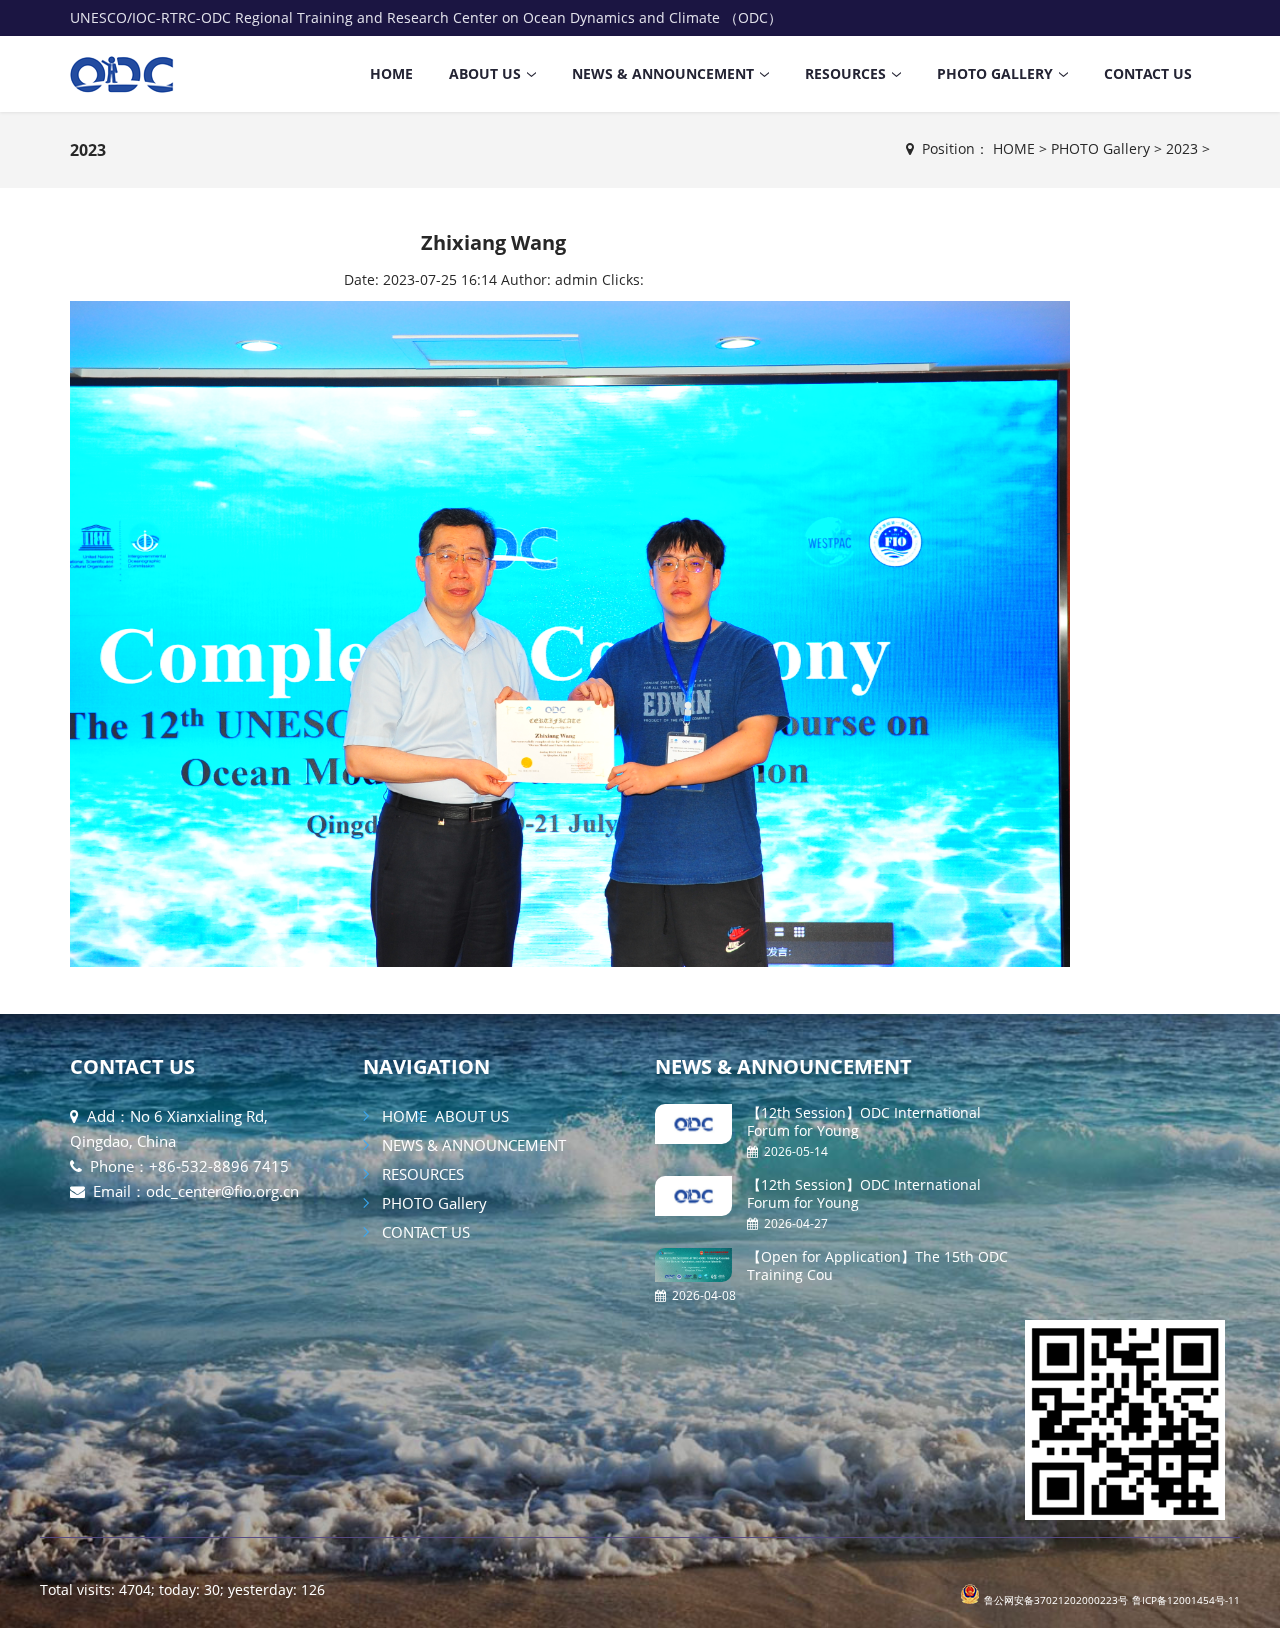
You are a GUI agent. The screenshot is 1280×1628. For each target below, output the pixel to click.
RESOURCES (845, 73)
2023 (88, 150)
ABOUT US (485, 73)
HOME (391, 73)
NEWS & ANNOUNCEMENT (663, 73)
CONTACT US (1148, 73)
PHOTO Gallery (995, 73)
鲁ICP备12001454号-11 (1186, 1600)
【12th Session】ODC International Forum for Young (864, 1121)
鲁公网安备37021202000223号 (1056, 1600)
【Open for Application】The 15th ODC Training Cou (877, 1265)
